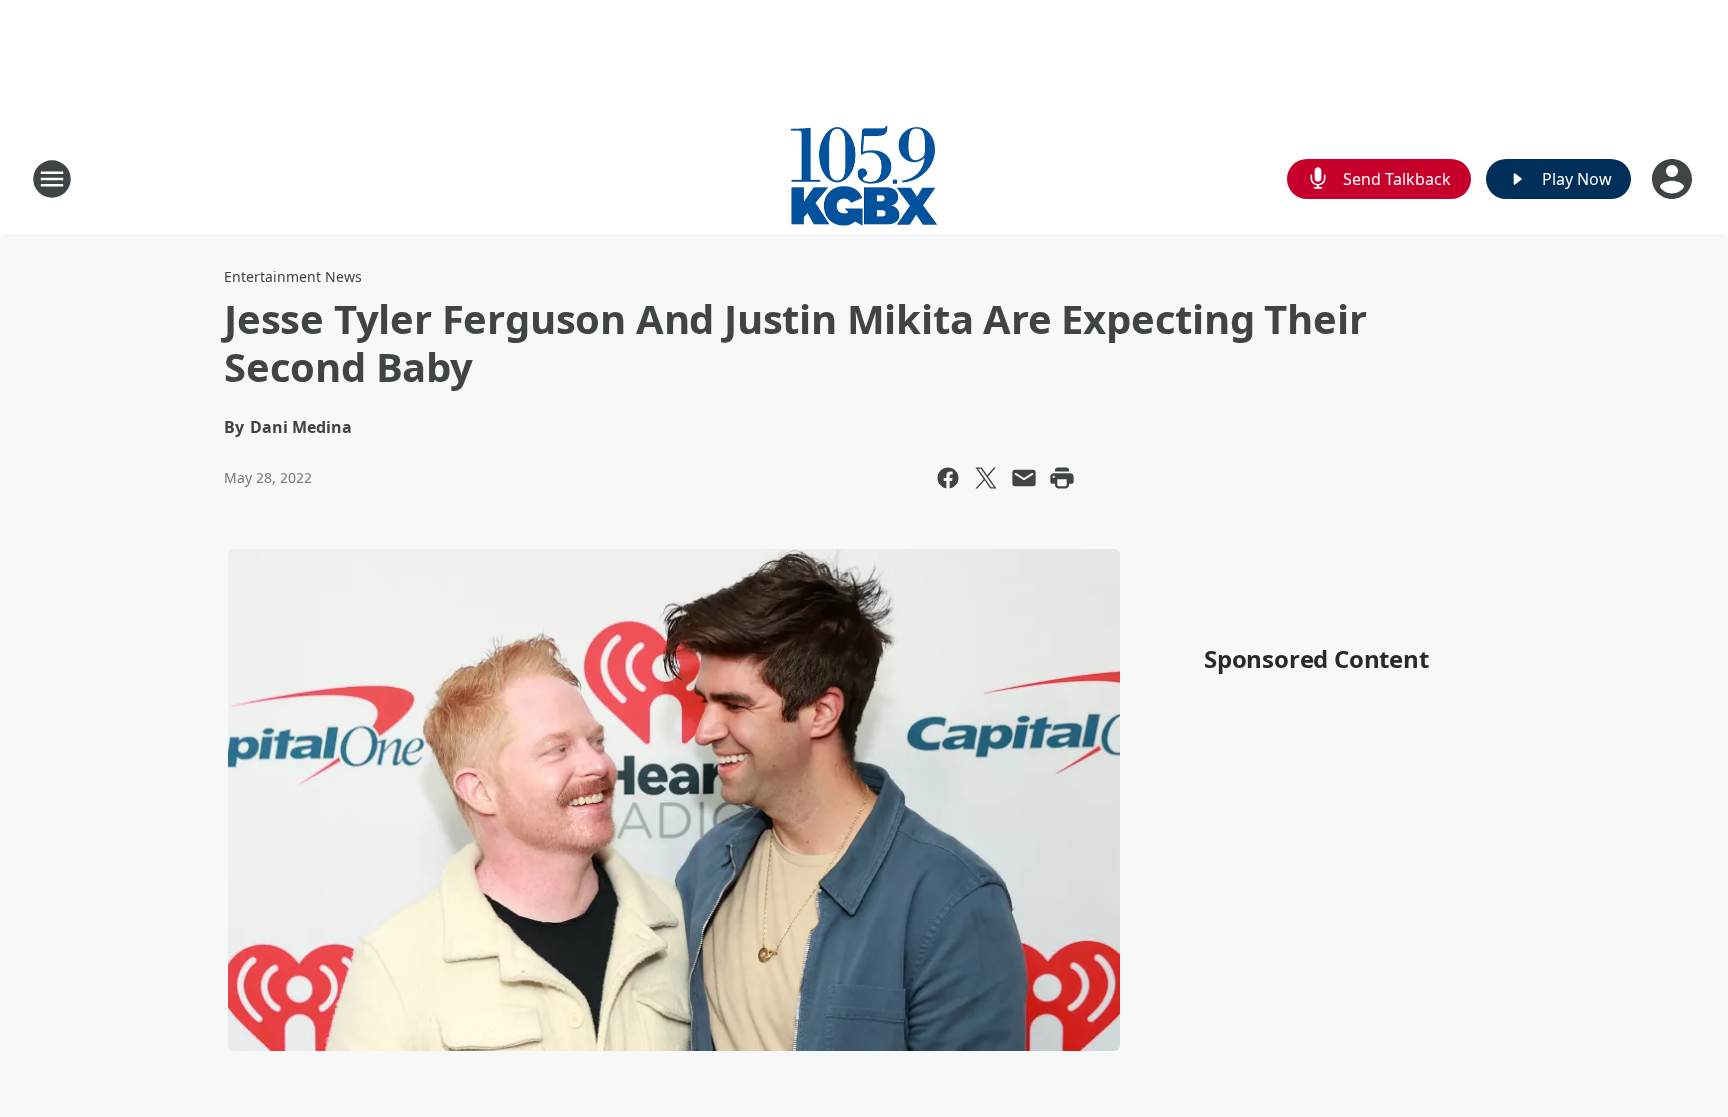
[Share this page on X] (986, 478)
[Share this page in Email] (1024, 478)
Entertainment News (293, 276)
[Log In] (1674, 179)
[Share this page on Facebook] (948, 478)
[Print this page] (1062, 478)
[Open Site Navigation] (52, 179)
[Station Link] (864, 178)
